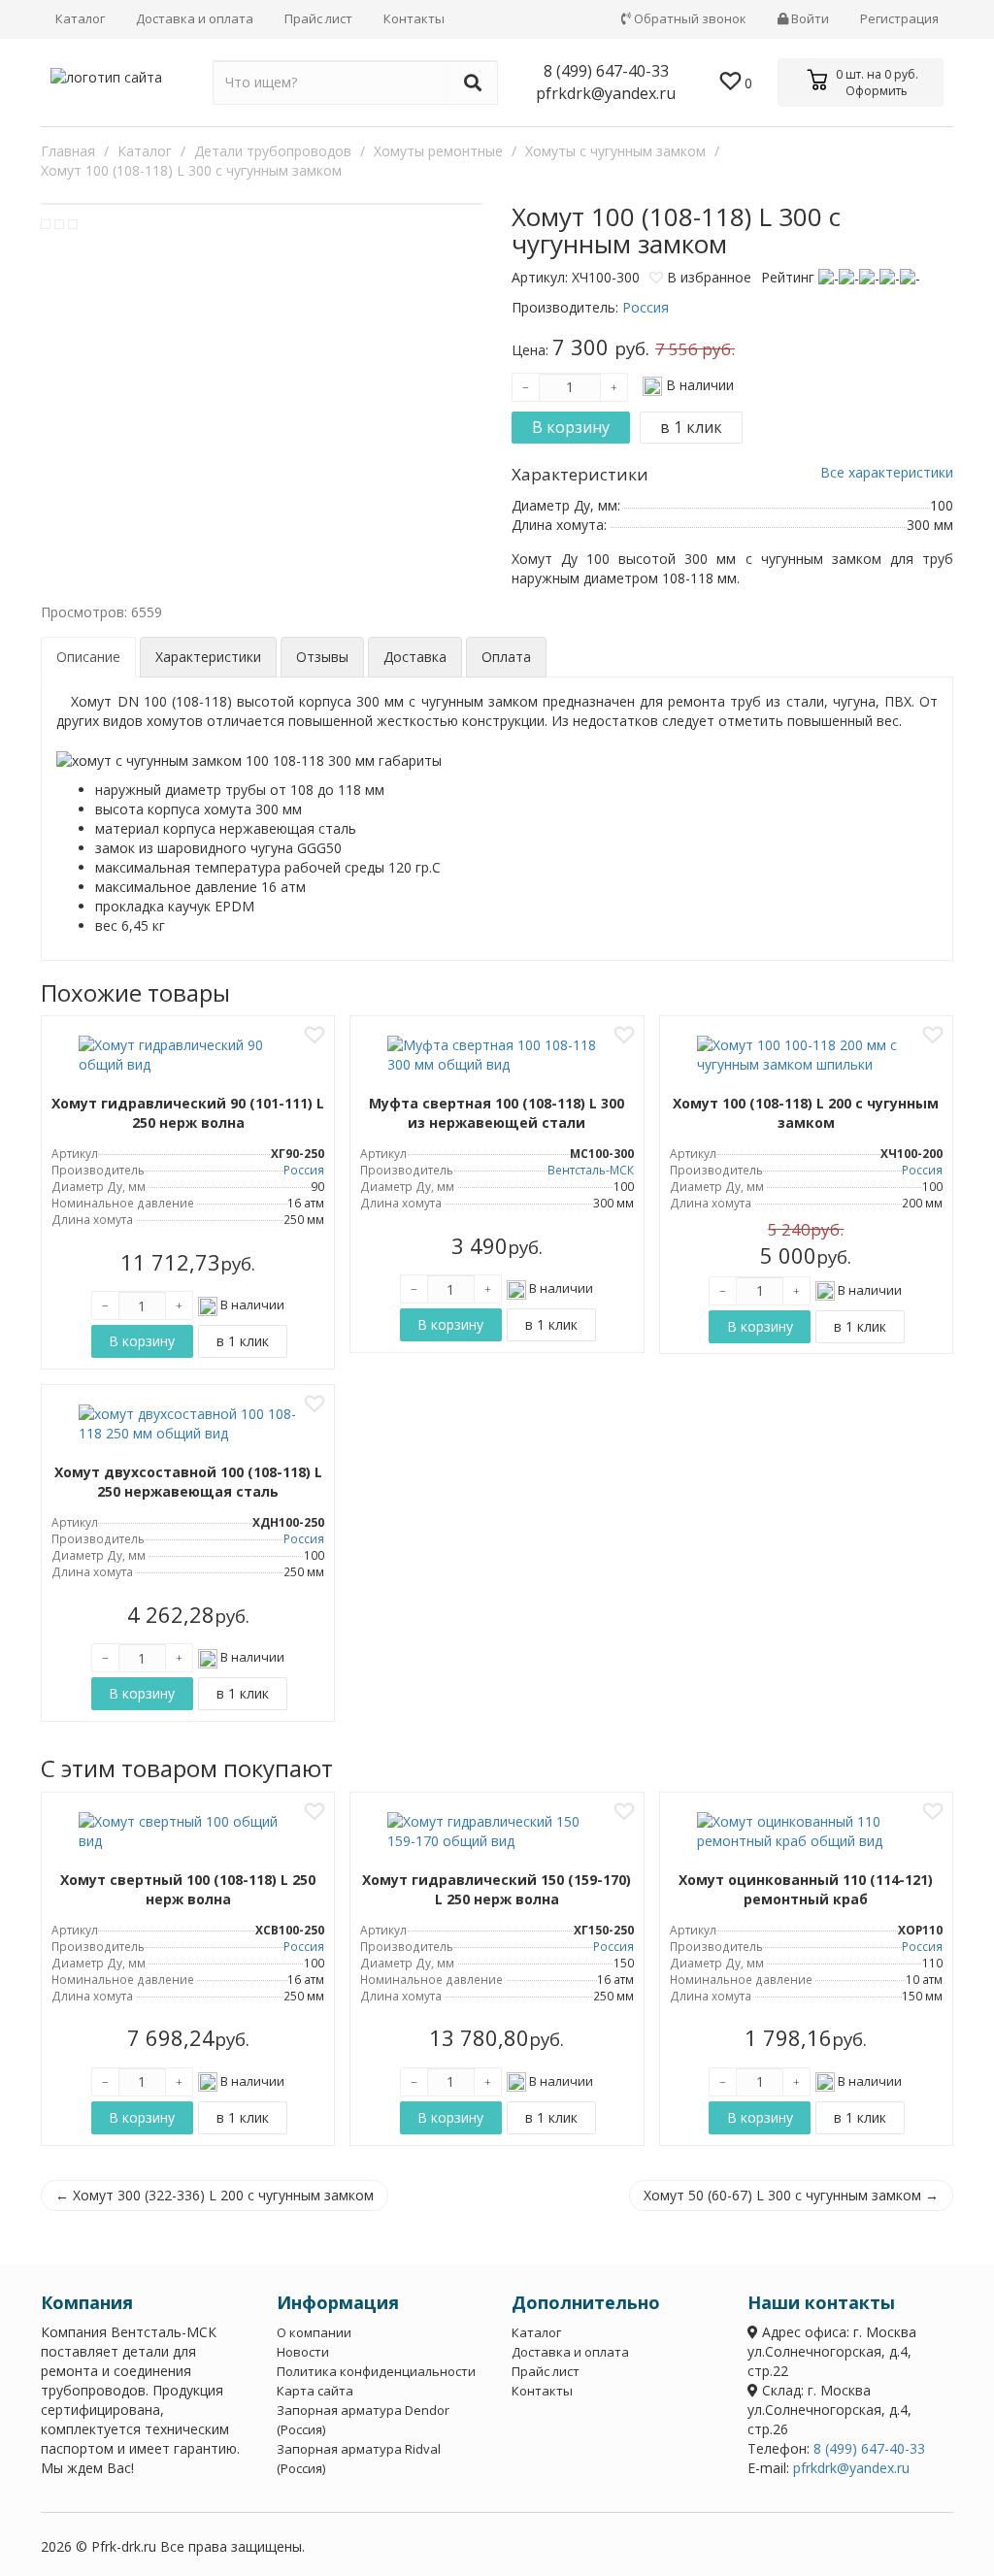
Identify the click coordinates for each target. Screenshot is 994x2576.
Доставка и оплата (195, 18)
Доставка (415, 657)
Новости (303, 2352)
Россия (304, 1170)
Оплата (506, 657)
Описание (88, 657)
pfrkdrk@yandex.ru (606, 93)
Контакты (414, 18)
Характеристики (208, 657)
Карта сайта (315, 2391)
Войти (809, 18)
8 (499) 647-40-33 (869, 2448)
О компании (314, 2332)
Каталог (80, 18)
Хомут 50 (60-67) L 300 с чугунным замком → (791, 2195)
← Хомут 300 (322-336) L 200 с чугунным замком (215, 2195)
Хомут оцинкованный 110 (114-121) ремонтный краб (806, 1889)
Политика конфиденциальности (376, 2371)
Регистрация (899, 18)
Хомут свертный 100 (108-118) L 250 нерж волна (188, 1889)
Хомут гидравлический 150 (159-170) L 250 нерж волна (497, 1889)
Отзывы (322, 657)
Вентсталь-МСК (591, 1170)
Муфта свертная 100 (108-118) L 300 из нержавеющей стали (497, 1113)
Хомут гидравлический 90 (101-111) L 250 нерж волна (188, 1113)
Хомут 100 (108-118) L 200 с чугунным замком (806, 1113)
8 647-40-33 (606, 71)
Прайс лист (318, 18)
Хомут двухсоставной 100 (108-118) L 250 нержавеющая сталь (188, 1482)
